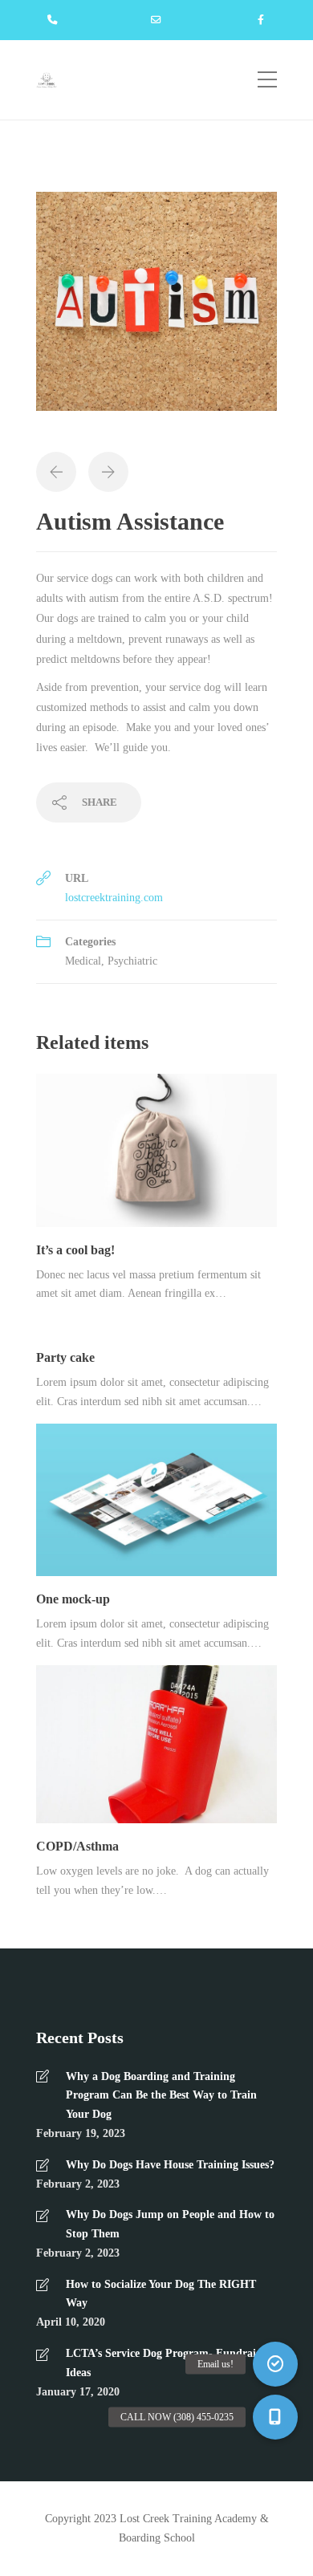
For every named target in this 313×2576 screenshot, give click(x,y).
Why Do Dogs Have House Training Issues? (170, 2165)
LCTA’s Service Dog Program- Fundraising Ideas (171, 2363)
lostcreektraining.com (114, 898)
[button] (275, 2417)
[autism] (156, 309)
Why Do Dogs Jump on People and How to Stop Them (170, 2224)
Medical (83, 961)
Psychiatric (132, 961)
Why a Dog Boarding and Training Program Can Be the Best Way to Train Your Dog (161, 2096)
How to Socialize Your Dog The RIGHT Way (161, 2294)
